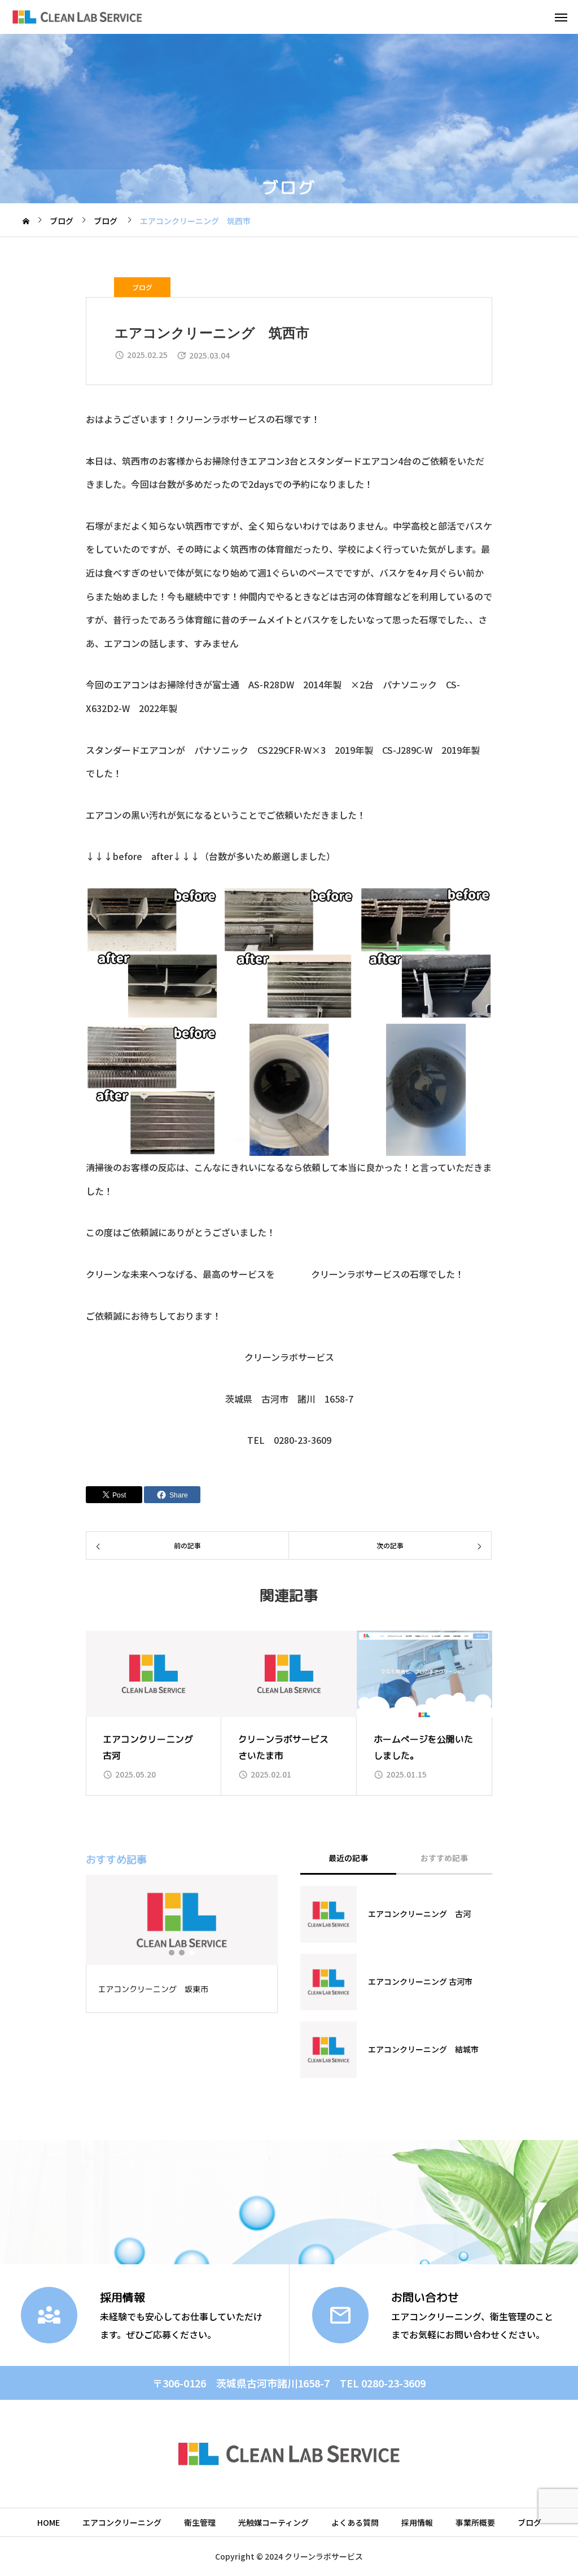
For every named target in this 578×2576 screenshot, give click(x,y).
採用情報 (417, 2522)
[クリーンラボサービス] (77, 17)
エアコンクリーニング (122, 2522)
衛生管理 (200, 2522)
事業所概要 (475, 2522)
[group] (154, 1713)
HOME (49, 2522)
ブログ (142, 287)
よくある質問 (355, 2522)
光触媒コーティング (273, 2522)
